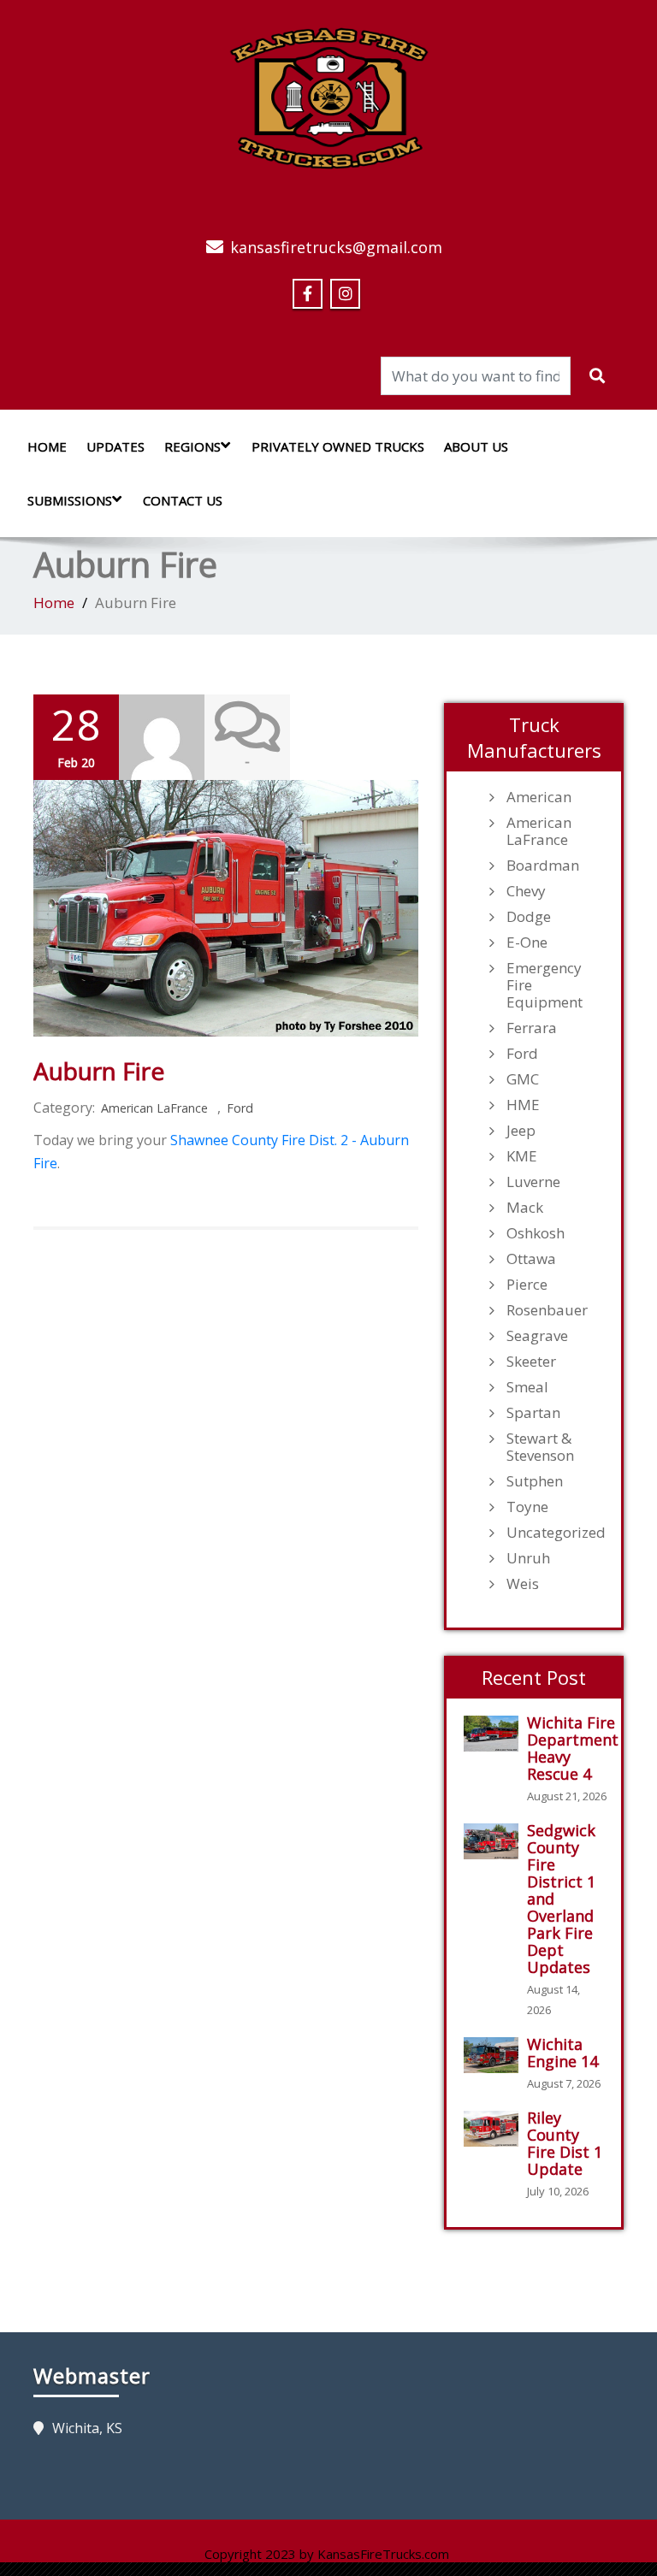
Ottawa (531, 1259)
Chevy (526, 891)
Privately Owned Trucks (338, 446)
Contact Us (183, 500)
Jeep (521, 1131)
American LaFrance (154, 1108)
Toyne (527, 1507)
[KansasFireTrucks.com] (329, 93)
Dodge (529, 917)
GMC (523, 1079)
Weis (523, 1584)
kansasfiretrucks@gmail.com (336, 247)
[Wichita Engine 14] (495, 2056)
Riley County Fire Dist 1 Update (565, 2143)
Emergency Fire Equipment (545, 985)
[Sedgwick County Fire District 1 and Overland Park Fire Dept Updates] (495, 1842)
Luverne (533, 1182)
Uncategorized (555, 1533)
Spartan (533, 1413)
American (539, 797)
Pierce (527, 1285)
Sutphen (535, 1481)
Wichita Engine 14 (562, 2053)
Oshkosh (536, 1233)
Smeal (527, 1387)
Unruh (528, 1558)
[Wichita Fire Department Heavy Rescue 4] (495, 1734)
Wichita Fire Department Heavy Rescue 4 (573, 1748)
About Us (476, 446)
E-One (527, 942)
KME (522, 1156)
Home (47, 446)
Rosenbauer (547, 1310)
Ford (240, 1108)
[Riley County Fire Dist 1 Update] (495, 2129)
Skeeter (531, 1362)
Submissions (70, 500)
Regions (192, 446)
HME (523, 1105)
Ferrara (532, 1028)
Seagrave (537, 1336)
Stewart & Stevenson (540, 1447)
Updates (115, 446)
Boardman (543, 866)
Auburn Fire (99, 1071)
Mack (525, 1208)
